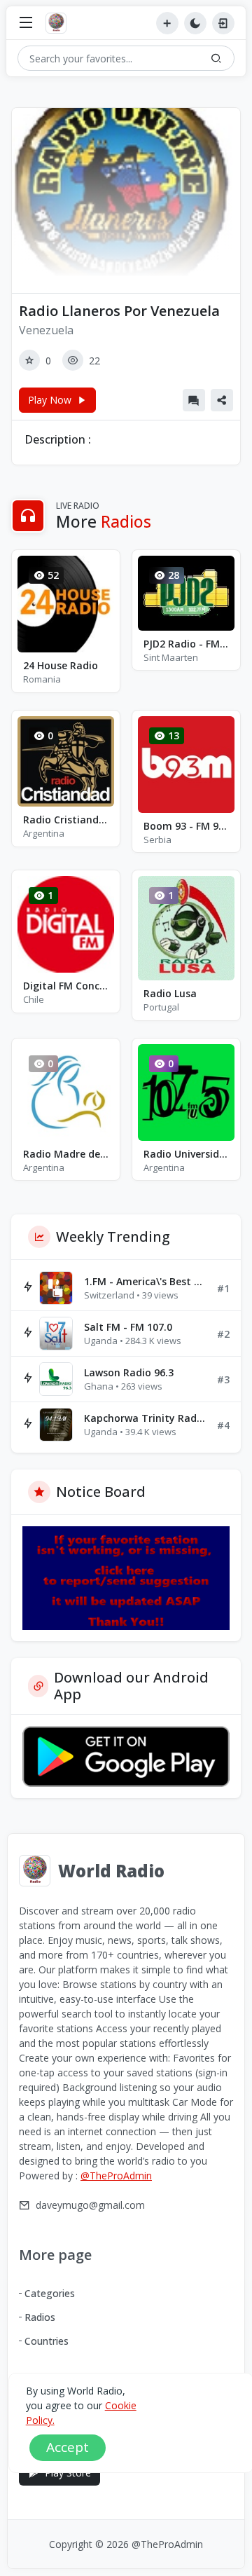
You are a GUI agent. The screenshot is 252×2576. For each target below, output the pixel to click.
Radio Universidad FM (186, 1154)
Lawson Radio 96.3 (129, 1372)
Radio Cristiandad (66, 820)
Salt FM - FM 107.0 (128, 1327)
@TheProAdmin (116, 2176)
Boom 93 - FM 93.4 (186, 826)
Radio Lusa (170, 993)
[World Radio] (59, 23)
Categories (50, 2293)
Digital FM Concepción (66, 986)
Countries (47, 2341)
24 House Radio (61, 665)
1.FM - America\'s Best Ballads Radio (145, 1281)
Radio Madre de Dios (66, 1154)
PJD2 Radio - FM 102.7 (186, 644)
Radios (40, 2317)
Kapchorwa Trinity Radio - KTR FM (145, 1418)
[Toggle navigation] (26, 23)
